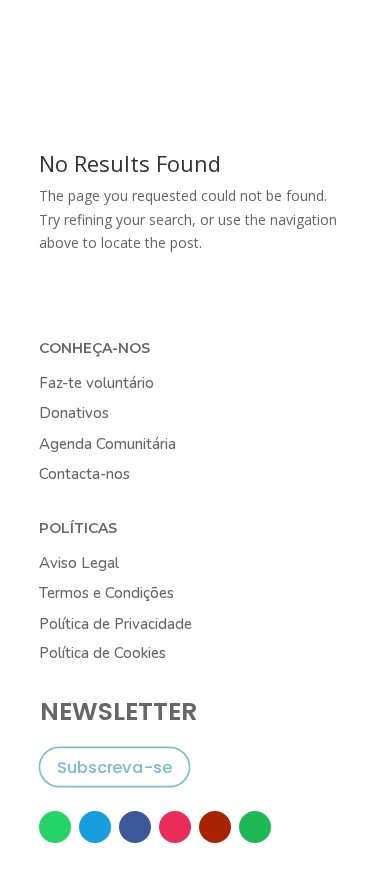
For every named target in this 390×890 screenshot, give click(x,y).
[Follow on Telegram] (95, 827)
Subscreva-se (115, 766)
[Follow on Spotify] (255, 827)
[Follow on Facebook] (135, 827)
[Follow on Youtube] (215, 827)
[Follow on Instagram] (175, 827)
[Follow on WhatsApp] (55, 827)
